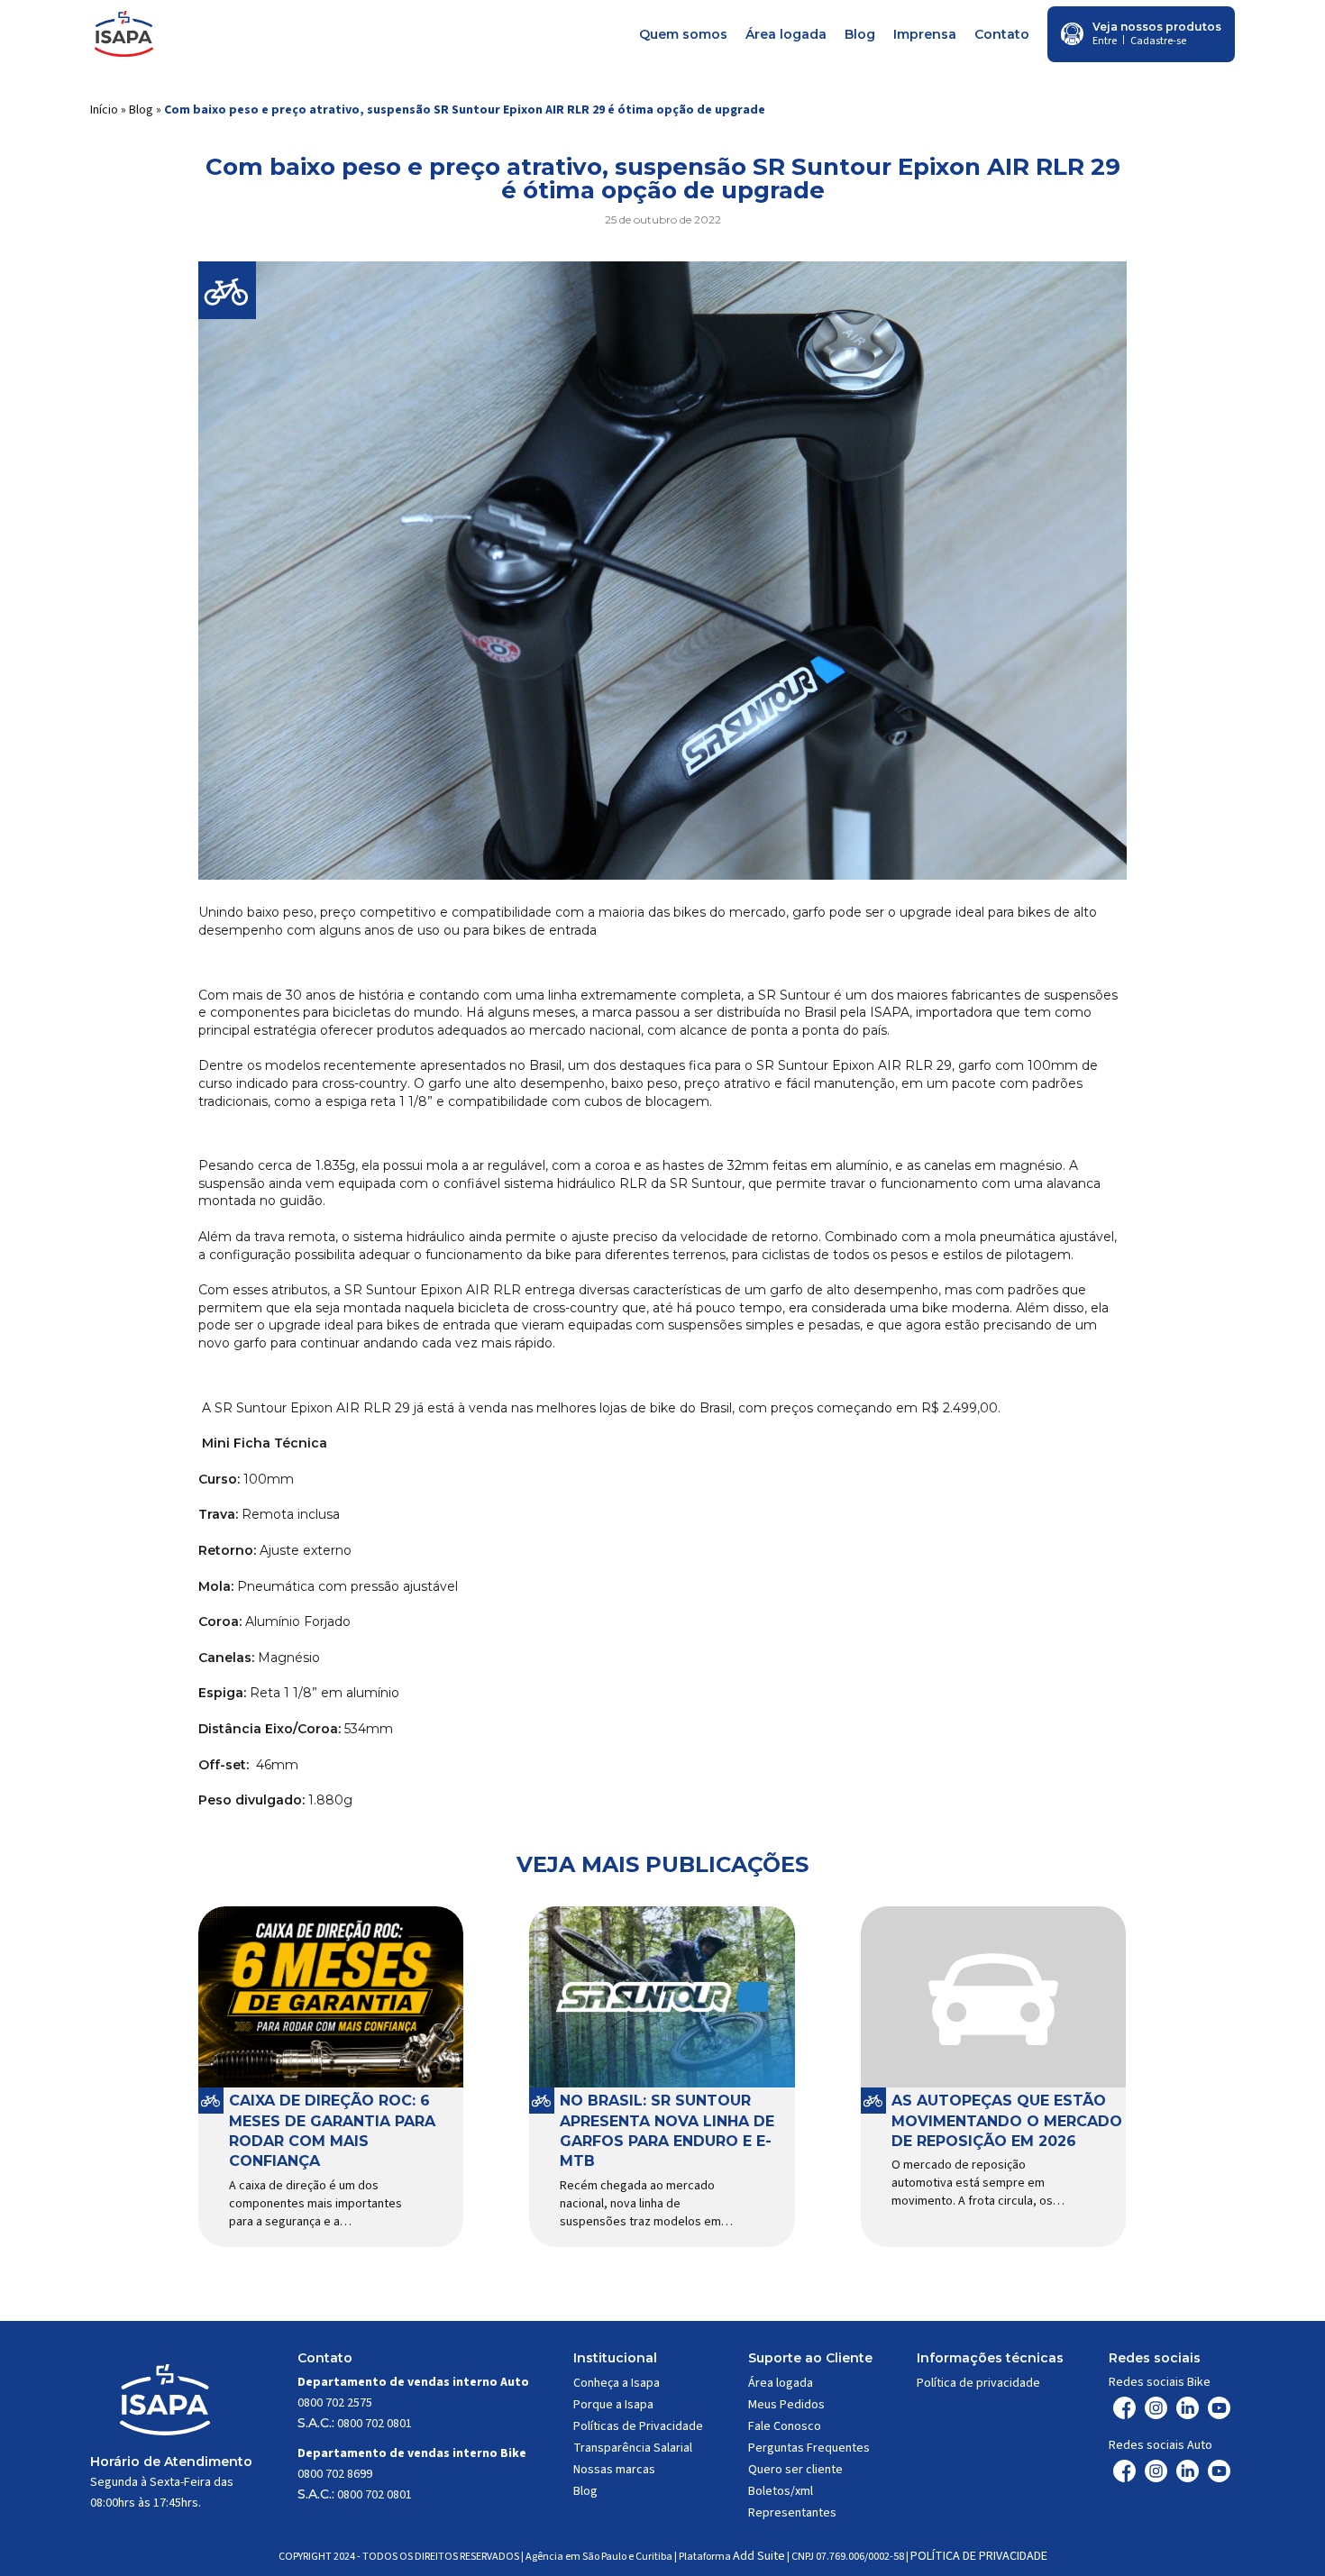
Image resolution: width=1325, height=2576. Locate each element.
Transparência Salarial (633, 2448)
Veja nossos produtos (1157, 27)
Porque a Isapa (613, 2405)
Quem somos (683, 34)
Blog (860, 34)
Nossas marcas (614, 2470)
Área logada (786, 34)
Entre (1105, 41)
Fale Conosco (785, 2426)
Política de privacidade (978, 2383)
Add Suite (759, 2556)
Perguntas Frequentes (809, 2448)
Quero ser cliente (795, 2470)
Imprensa (925, 34)
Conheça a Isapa (617, 2383)
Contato (1002, 34)
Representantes (792, 2513)
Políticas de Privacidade (638, 2426)
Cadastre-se (1158, 41)
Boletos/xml (781, 2491)
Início (104, 110)
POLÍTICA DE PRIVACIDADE (979, 2556)
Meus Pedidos (786, 2405)
